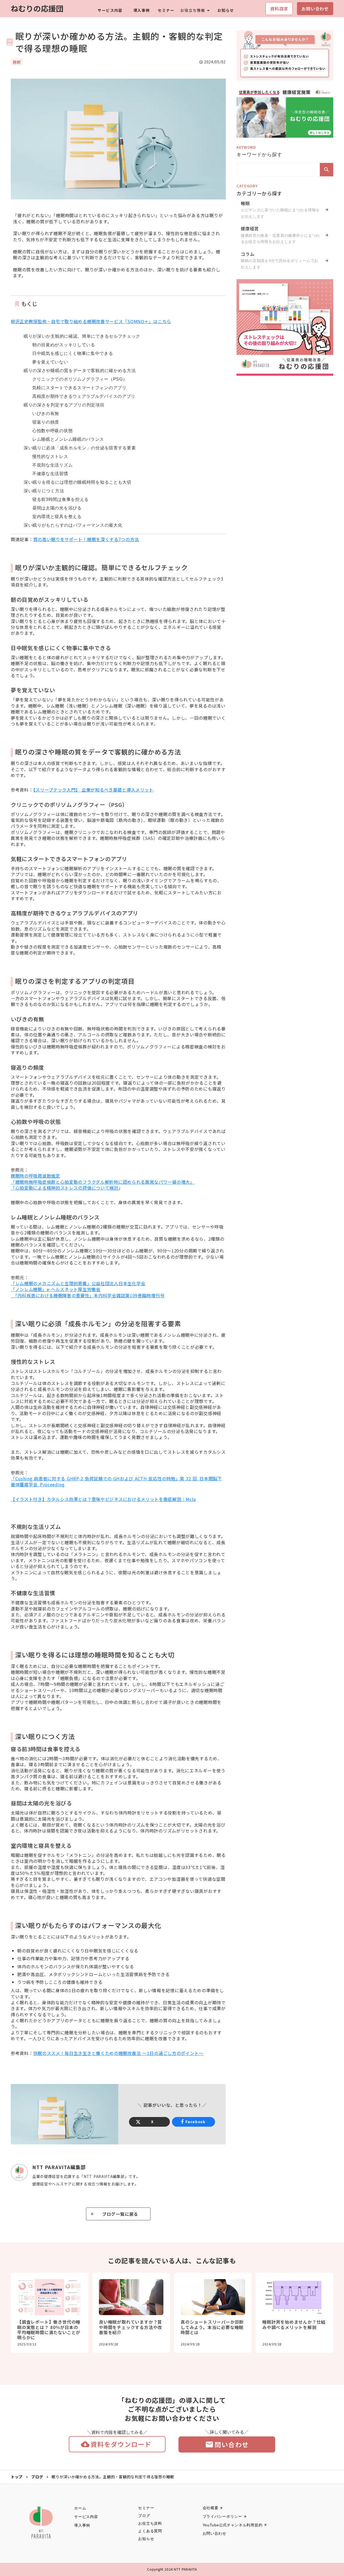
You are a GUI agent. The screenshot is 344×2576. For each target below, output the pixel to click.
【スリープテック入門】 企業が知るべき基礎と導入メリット (94, 790)
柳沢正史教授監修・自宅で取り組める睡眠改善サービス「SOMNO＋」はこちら (91, 321)
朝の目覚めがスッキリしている (64, 345)
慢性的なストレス (50, 456)
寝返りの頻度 (46, 422)
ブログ (37, 2477)
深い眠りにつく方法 (44, 491)
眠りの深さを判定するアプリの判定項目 (64, 405)
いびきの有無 (46, 413)
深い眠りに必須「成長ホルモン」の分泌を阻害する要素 (80, 448)
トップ (17, 2477)
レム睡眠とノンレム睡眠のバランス (68, 439)
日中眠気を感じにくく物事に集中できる (73, 353)
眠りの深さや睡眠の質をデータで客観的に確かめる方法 (80, 371)
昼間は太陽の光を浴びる (57, 508)
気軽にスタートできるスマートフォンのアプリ (79, 388)
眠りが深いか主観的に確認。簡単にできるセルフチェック (82, 336)
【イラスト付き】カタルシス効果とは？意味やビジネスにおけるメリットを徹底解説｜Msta (103, 1499)
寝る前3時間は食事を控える (60, 499)
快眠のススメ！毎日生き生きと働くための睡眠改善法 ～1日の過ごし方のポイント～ (118, 2053)
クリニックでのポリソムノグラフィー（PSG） (80, 379)
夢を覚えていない (50, 362)
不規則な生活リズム (52, 465)
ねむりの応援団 (37, 8)
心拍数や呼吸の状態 (52, 431)
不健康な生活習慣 (50, 474)
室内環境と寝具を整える (57, 517)
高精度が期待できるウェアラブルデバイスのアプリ (84, 396)
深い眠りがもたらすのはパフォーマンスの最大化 (73, 525)
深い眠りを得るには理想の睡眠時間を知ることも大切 (78, 482)
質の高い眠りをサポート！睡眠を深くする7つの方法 (86, 539)
